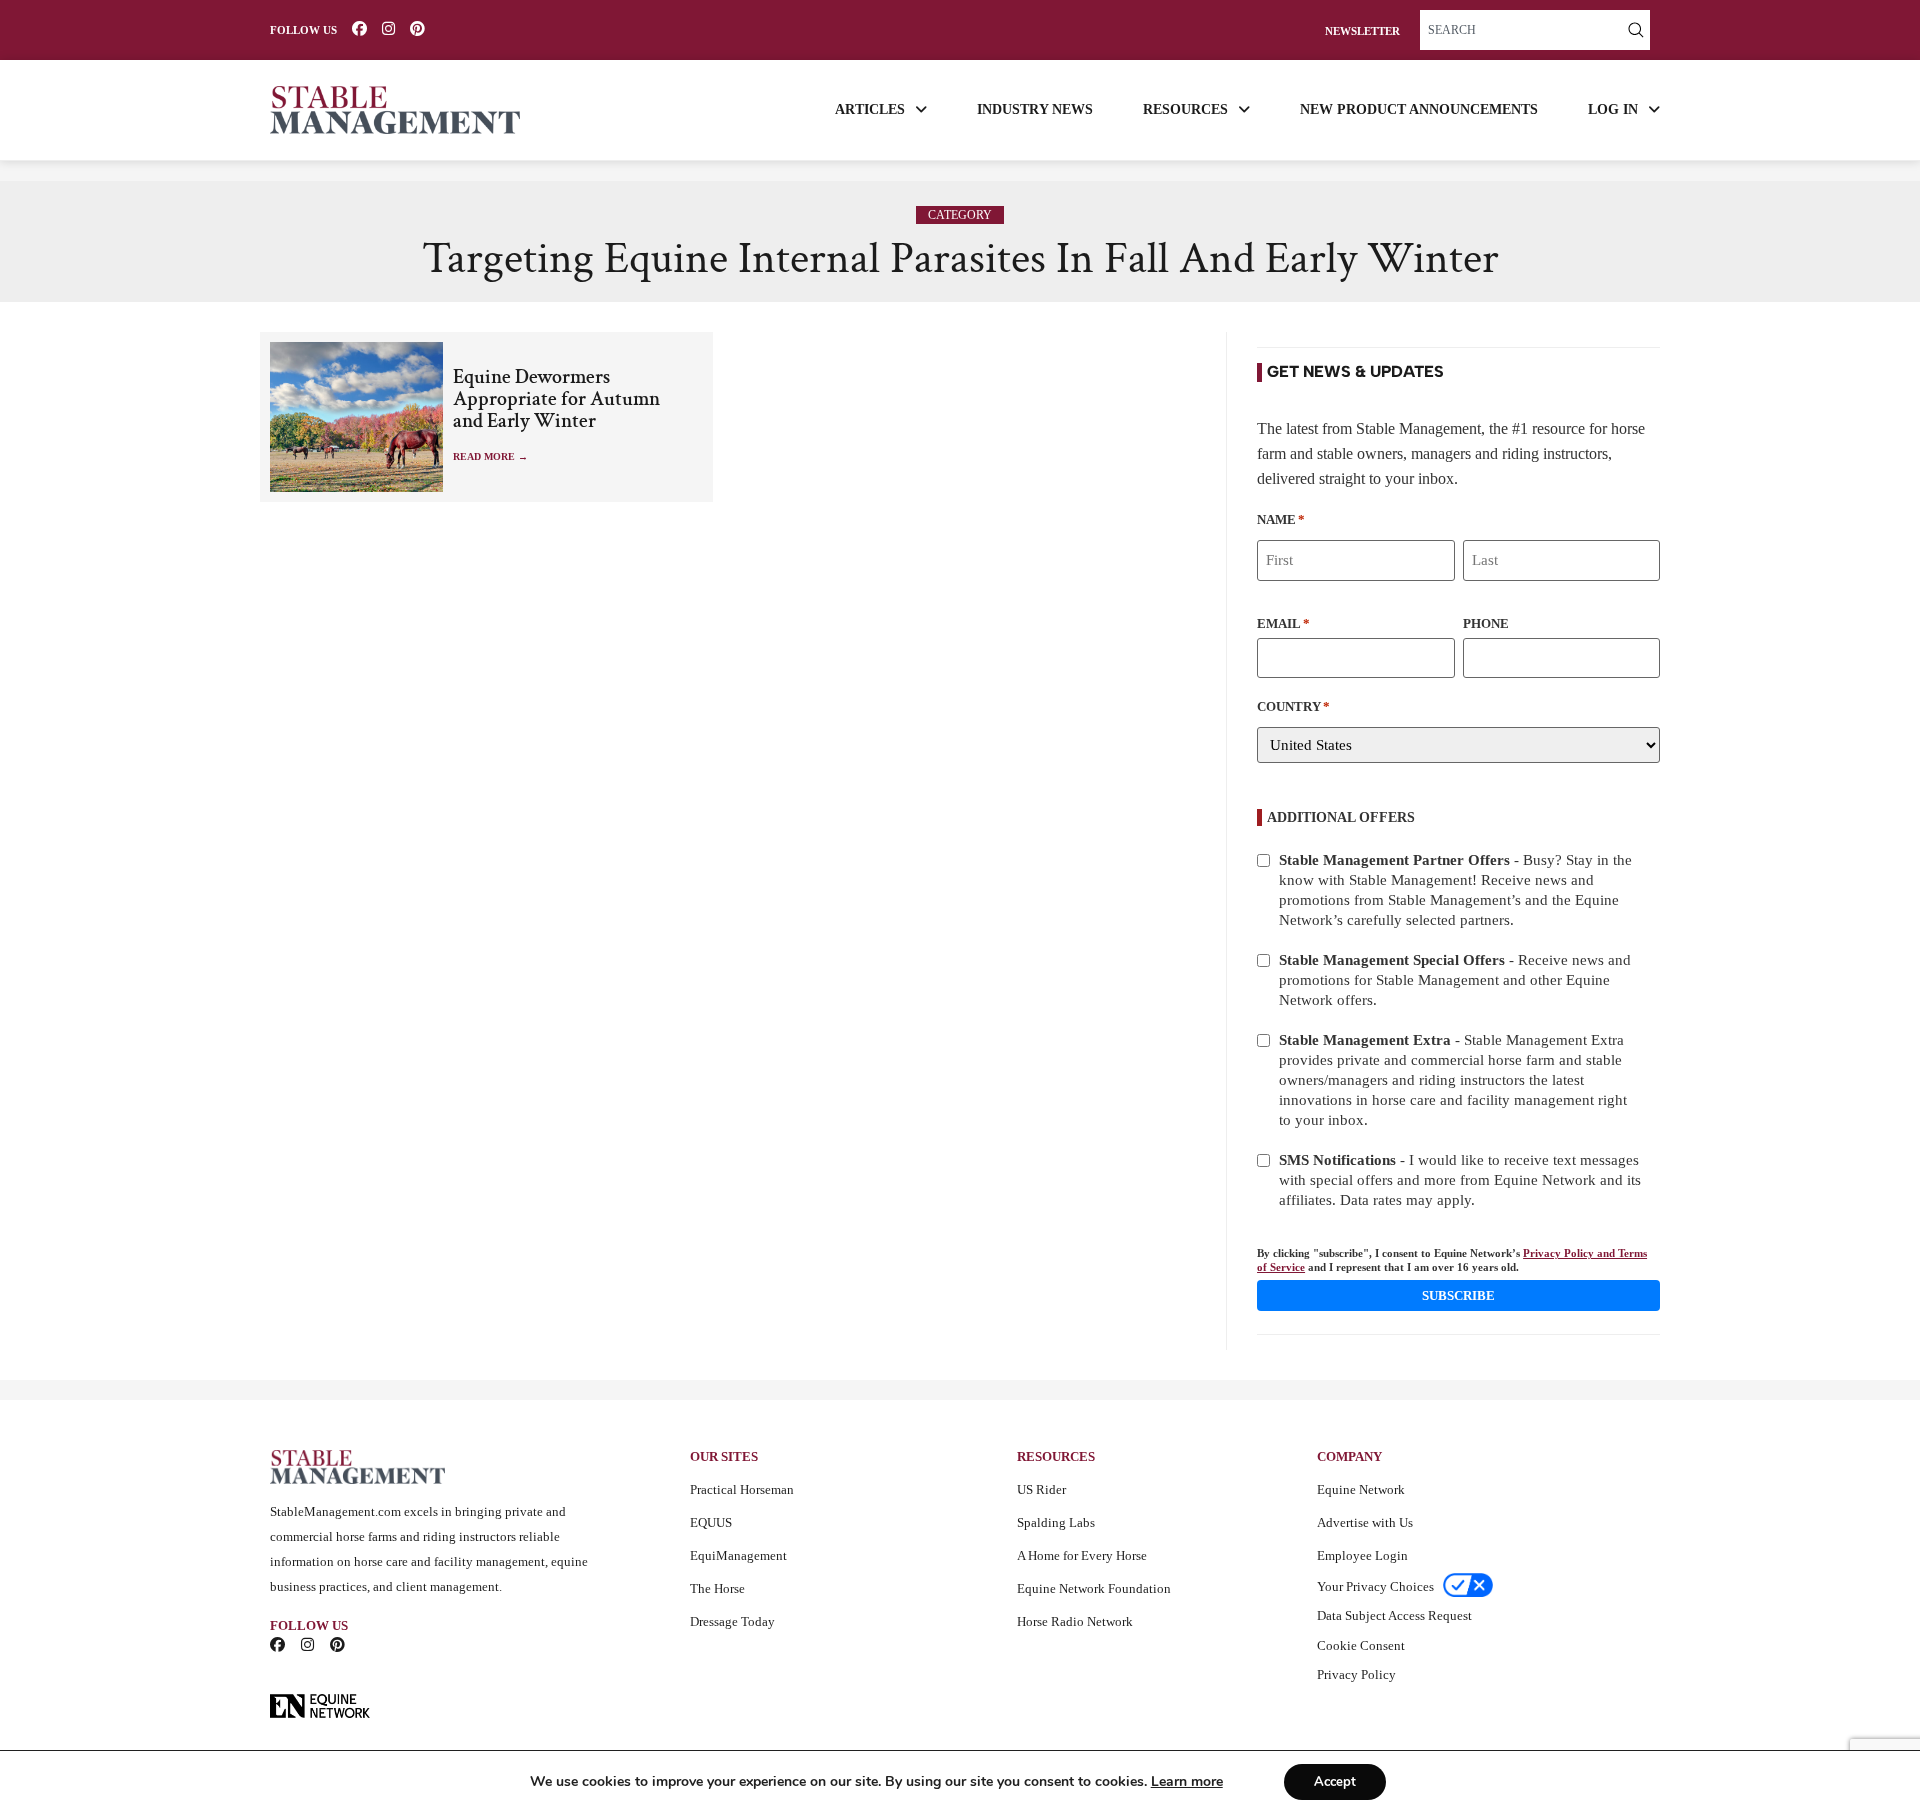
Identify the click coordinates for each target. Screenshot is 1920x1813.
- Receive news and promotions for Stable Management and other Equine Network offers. (1455, 980)
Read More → (490, 456)
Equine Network (1361, 1489)
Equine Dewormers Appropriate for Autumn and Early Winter (556, 399)
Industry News (1035, 109)
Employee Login (1362, 1555)
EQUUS (711, 1522)
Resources (1185, 109)
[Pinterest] (417, 28)
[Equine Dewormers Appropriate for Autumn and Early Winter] (356, 417)
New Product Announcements (1419, 109)
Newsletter (1362, 31)
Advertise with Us (1365, 1522)
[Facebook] (359, 28)
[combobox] (1521, 30)
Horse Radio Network (1075, 1621)
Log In (1613, 109)
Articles (870, 109)
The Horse (717, 1588)
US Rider (1041, 1489)
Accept (1335, 1782)
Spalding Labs (1056, 1522)
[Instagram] (388, 28)
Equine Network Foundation (1094, 1588)
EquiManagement (738, 1555)
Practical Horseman (742, 1489)
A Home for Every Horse (1082, 1555)
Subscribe (1458, 1295)
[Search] (1636, 30)
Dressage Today (732, 1621)
